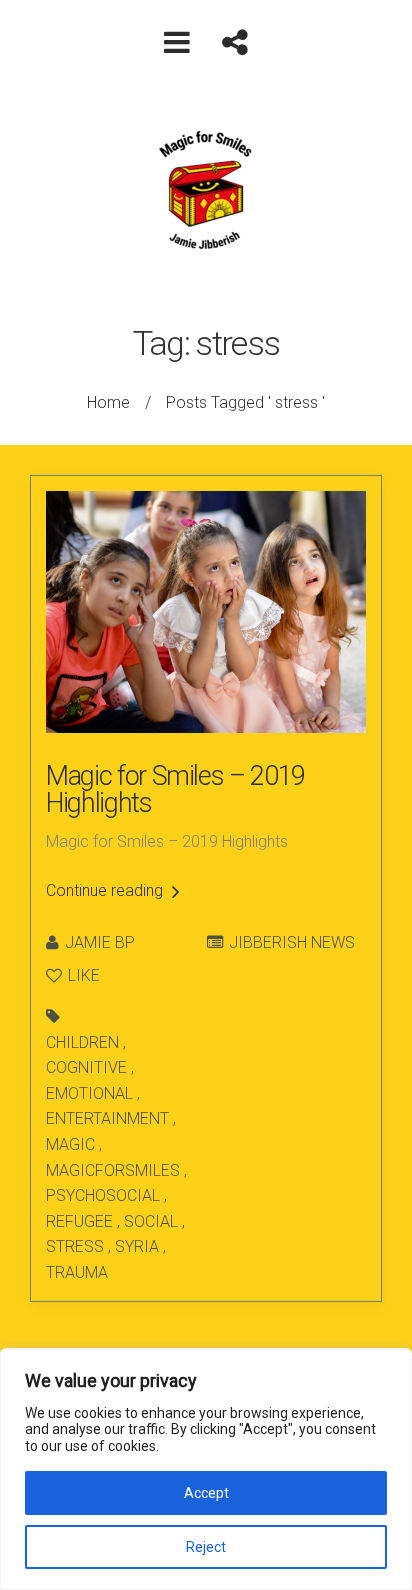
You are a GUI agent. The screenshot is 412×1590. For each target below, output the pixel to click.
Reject (206, 1547)
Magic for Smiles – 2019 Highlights (175, 789)
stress (75, 1246)
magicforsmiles (113, 1170)
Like (82, 975)
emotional (89, 1093)
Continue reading (106, 890)
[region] (206, 1469)
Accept (206, 1493)
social (151, 1221)
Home (108, 402)
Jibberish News (292, 942)
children (82, 1042)
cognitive (86, 1067)
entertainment (107, 1118)
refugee (79, 1221)
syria (137, 1246)
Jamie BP (100, 942)
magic (70, 1144)
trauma (77, 1272)
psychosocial (103, 1195)
